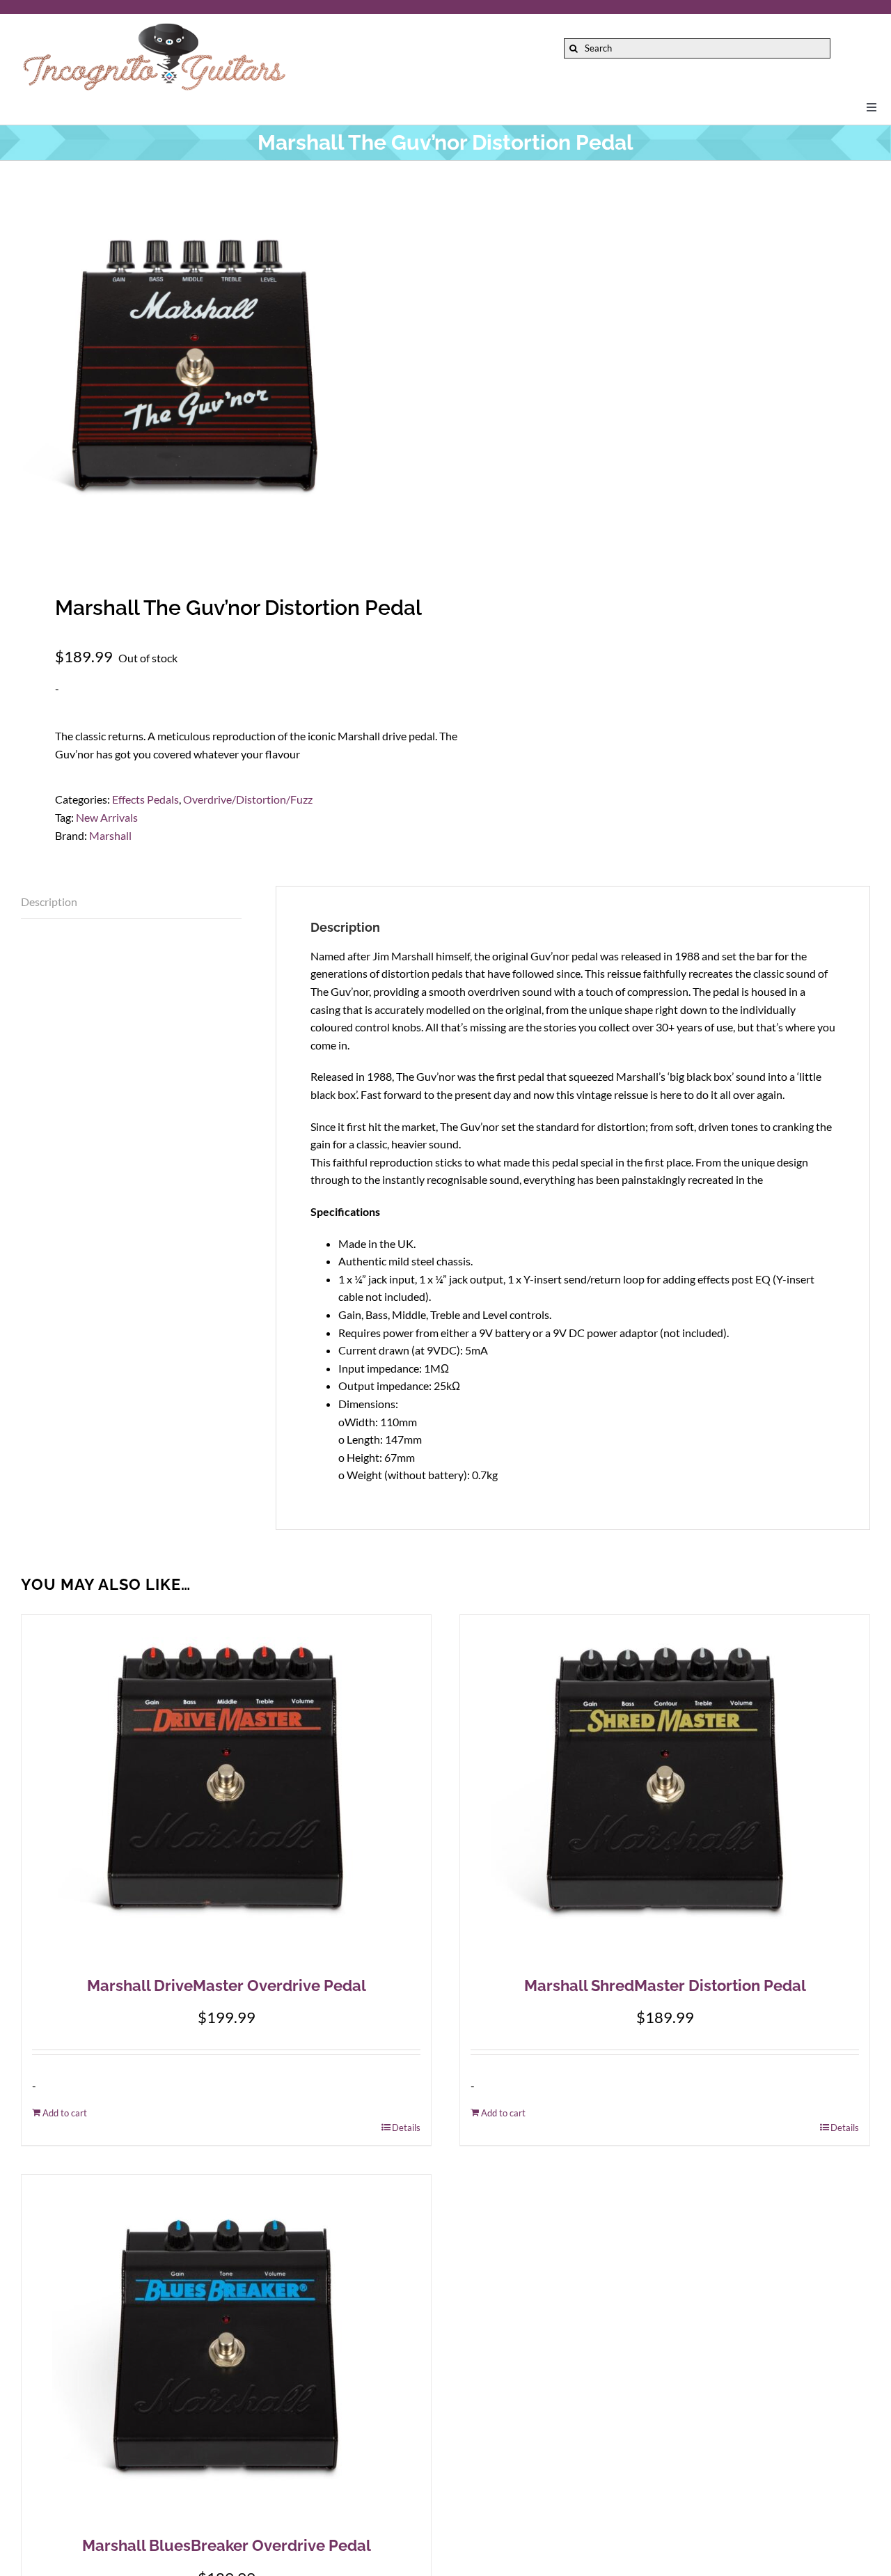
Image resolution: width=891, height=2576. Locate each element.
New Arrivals (107, 817)
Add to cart (65, 2113)
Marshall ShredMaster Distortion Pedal (665, 1985)
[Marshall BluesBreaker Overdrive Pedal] (226, 2349)
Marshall (110, 835)
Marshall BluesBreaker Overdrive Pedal (227, 2545)
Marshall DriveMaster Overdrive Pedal (227, 1985)
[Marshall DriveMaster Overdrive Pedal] (226, 1789)
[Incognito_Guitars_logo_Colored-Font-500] (154, 26)
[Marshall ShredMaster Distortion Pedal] (665, 1789)
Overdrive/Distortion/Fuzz (248, 799)
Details (406, 2128)
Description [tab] (49, 901)
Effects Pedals (145, 799)
